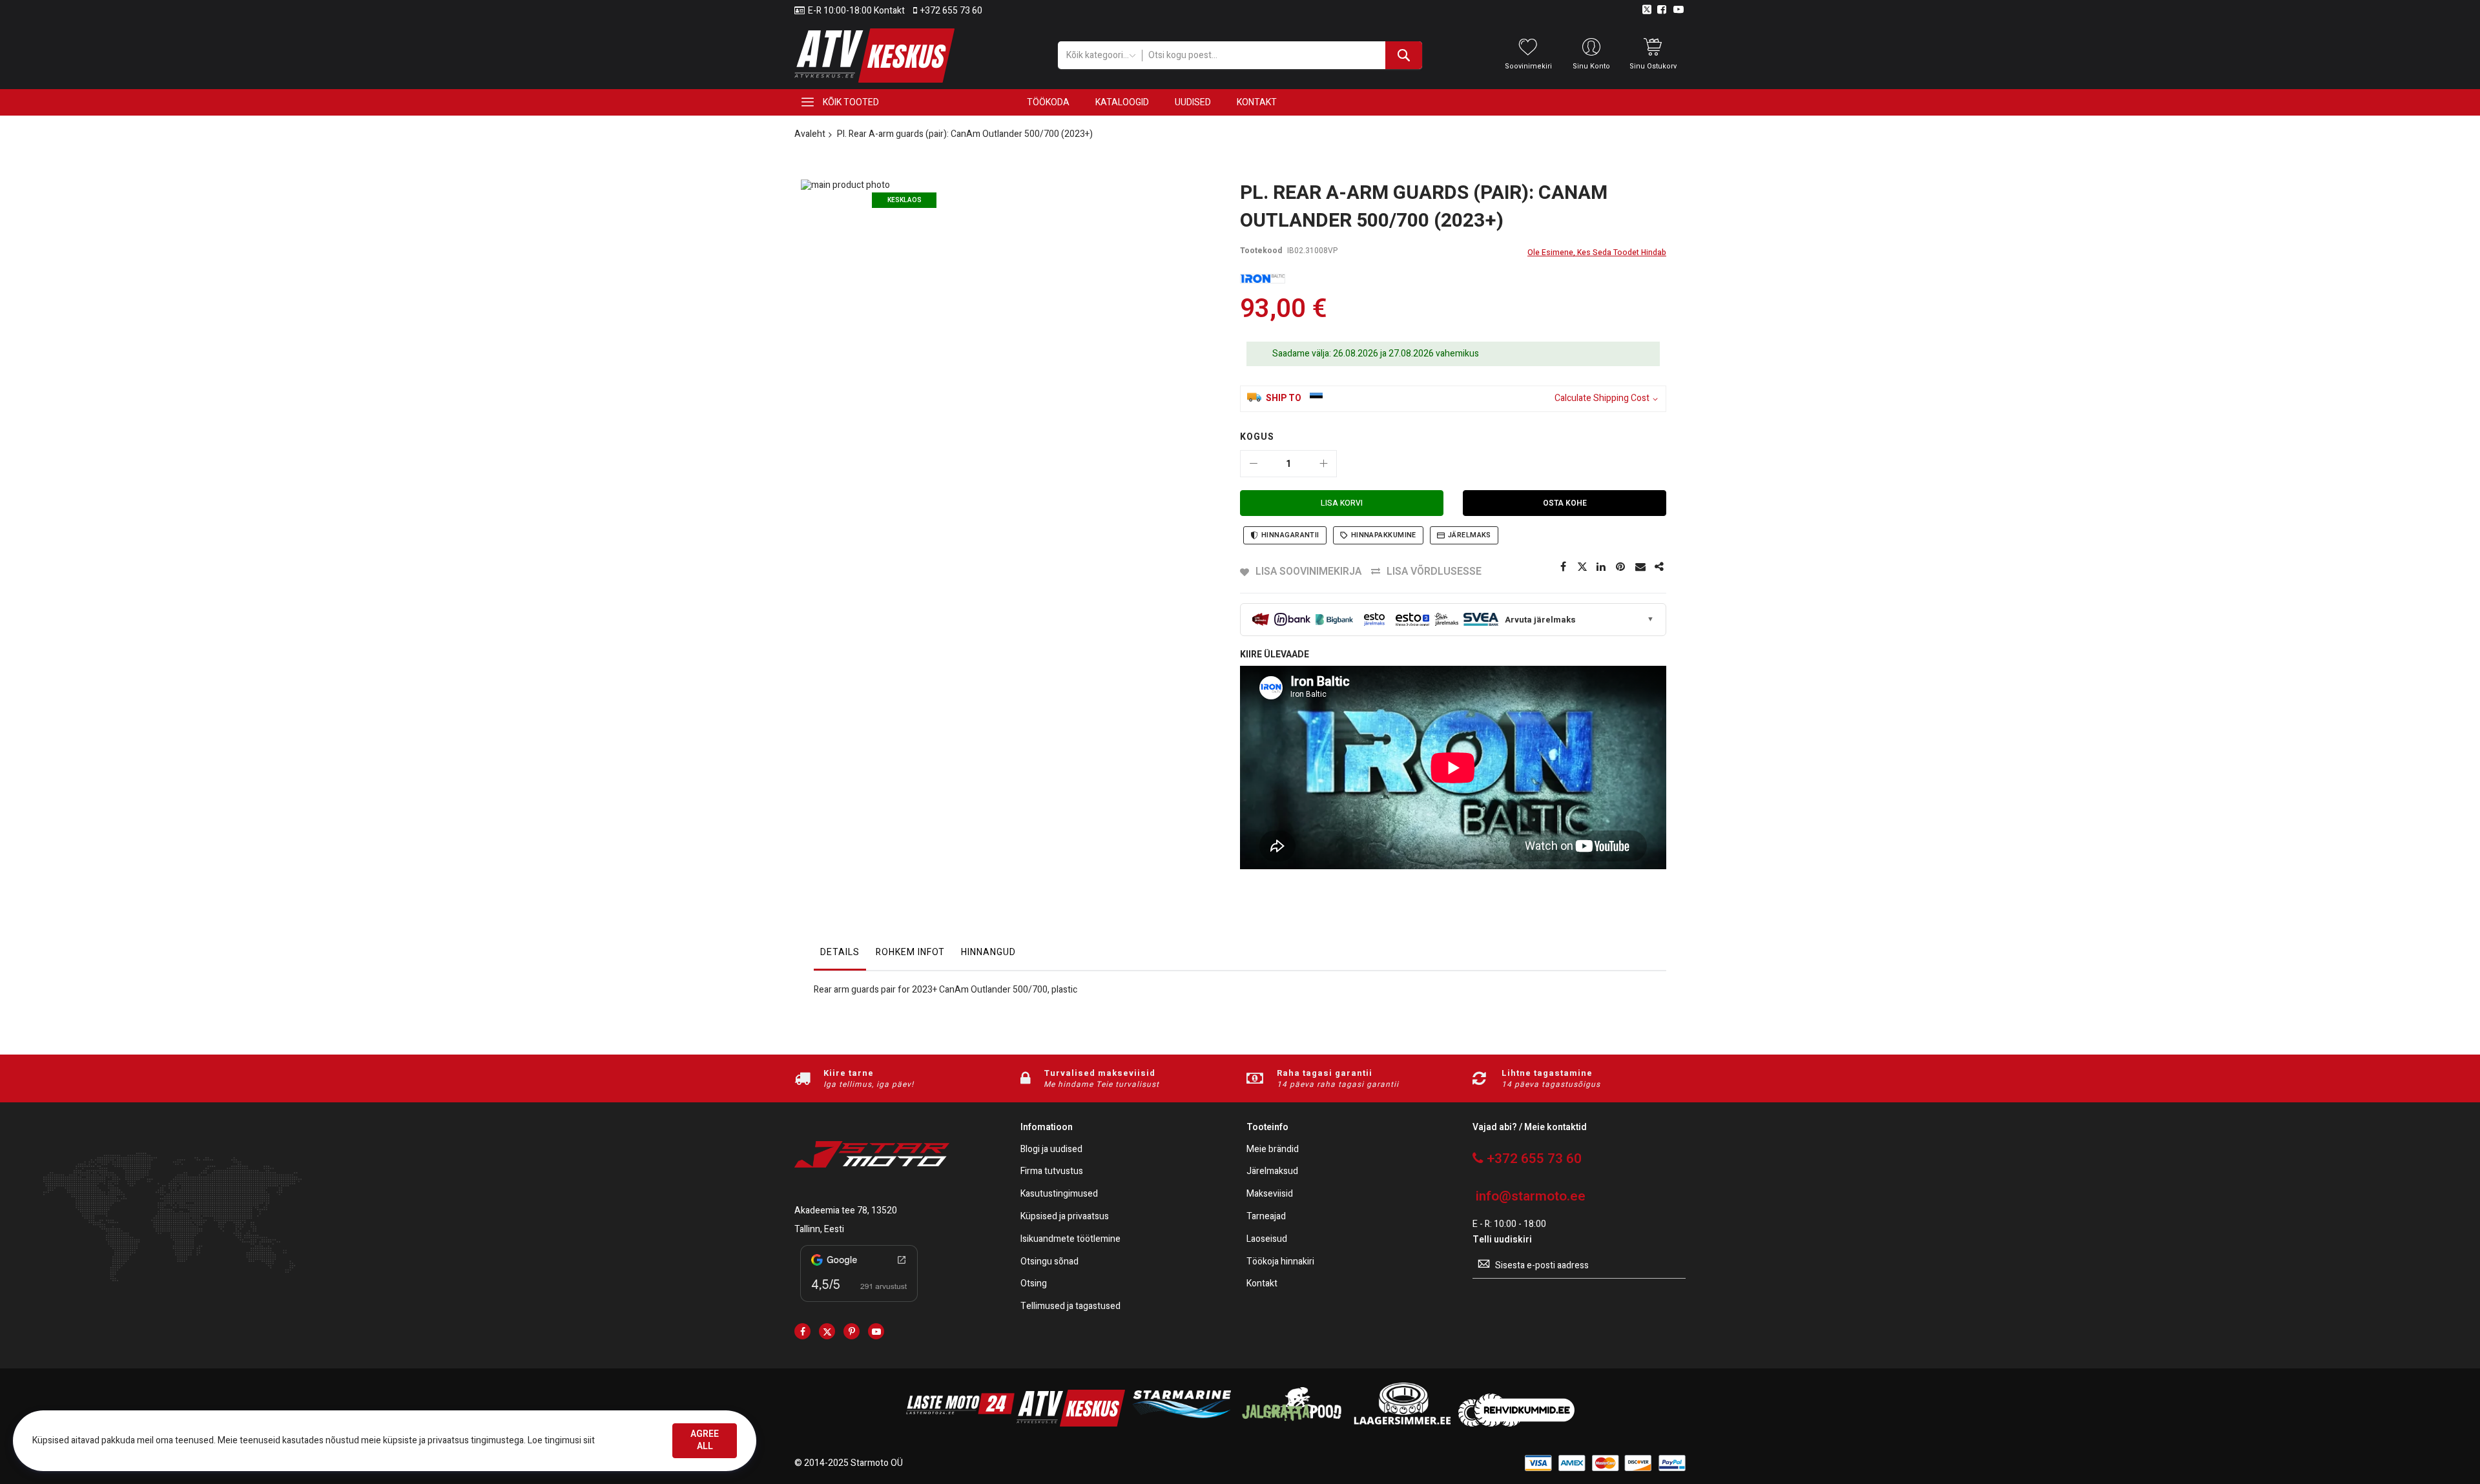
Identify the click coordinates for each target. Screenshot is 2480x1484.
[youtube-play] (876, 1331)
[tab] (840, 956)
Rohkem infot (910, 952)
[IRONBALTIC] (1263, 279)
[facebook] (802, 1331)
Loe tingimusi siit (561, 1440)
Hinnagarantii (1290, 535)
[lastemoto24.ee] (960, 1424)
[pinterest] (852, 1331)
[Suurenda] (1323, 464)
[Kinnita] (1621, 567)
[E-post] (1640, 567)
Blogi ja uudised (1051, 1150)
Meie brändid (1273, 1150)
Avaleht (810, 134)
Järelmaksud (1272, 1172)
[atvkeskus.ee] (1071, 1424)
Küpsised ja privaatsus (1065, 1217)
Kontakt (1262, 1284)
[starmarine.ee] (1181, 1424)
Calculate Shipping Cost (1602, 399)
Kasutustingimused (1059, 1194)
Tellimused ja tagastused (1070, 1307)
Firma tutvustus (1052, 1172)
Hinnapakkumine (1384, 535)
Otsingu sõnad (1049, 1262)
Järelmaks (1470, 535)
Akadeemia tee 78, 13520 (846, 1211)
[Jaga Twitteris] (1582, 567)
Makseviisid (1270, 1194)
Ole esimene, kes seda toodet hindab (1597, 252)
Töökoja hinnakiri (1280, 1262)
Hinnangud (988, 952)
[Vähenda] (1254, 464)
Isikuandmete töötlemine (1070, 1240)
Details (840, 952)
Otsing (1034, 1284)
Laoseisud (1267, 1240)
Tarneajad (1266, 1217)
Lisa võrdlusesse (1434, 572)
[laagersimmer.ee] (1402, 1424)
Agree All (705, 1440)
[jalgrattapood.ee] (1292, 1424)
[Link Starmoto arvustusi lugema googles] (859, 1304)
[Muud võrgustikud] (1660, 567)
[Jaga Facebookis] (1563, 567)
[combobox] (1282, 55)
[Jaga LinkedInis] (1602, 567)
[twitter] (827, 1331)
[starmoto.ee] (874, 56)
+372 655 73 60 (951, 11)
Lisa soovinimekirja (1308, 572)
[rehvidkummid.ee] (1516, 1424)
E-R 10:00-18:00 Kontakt (856, 11)
